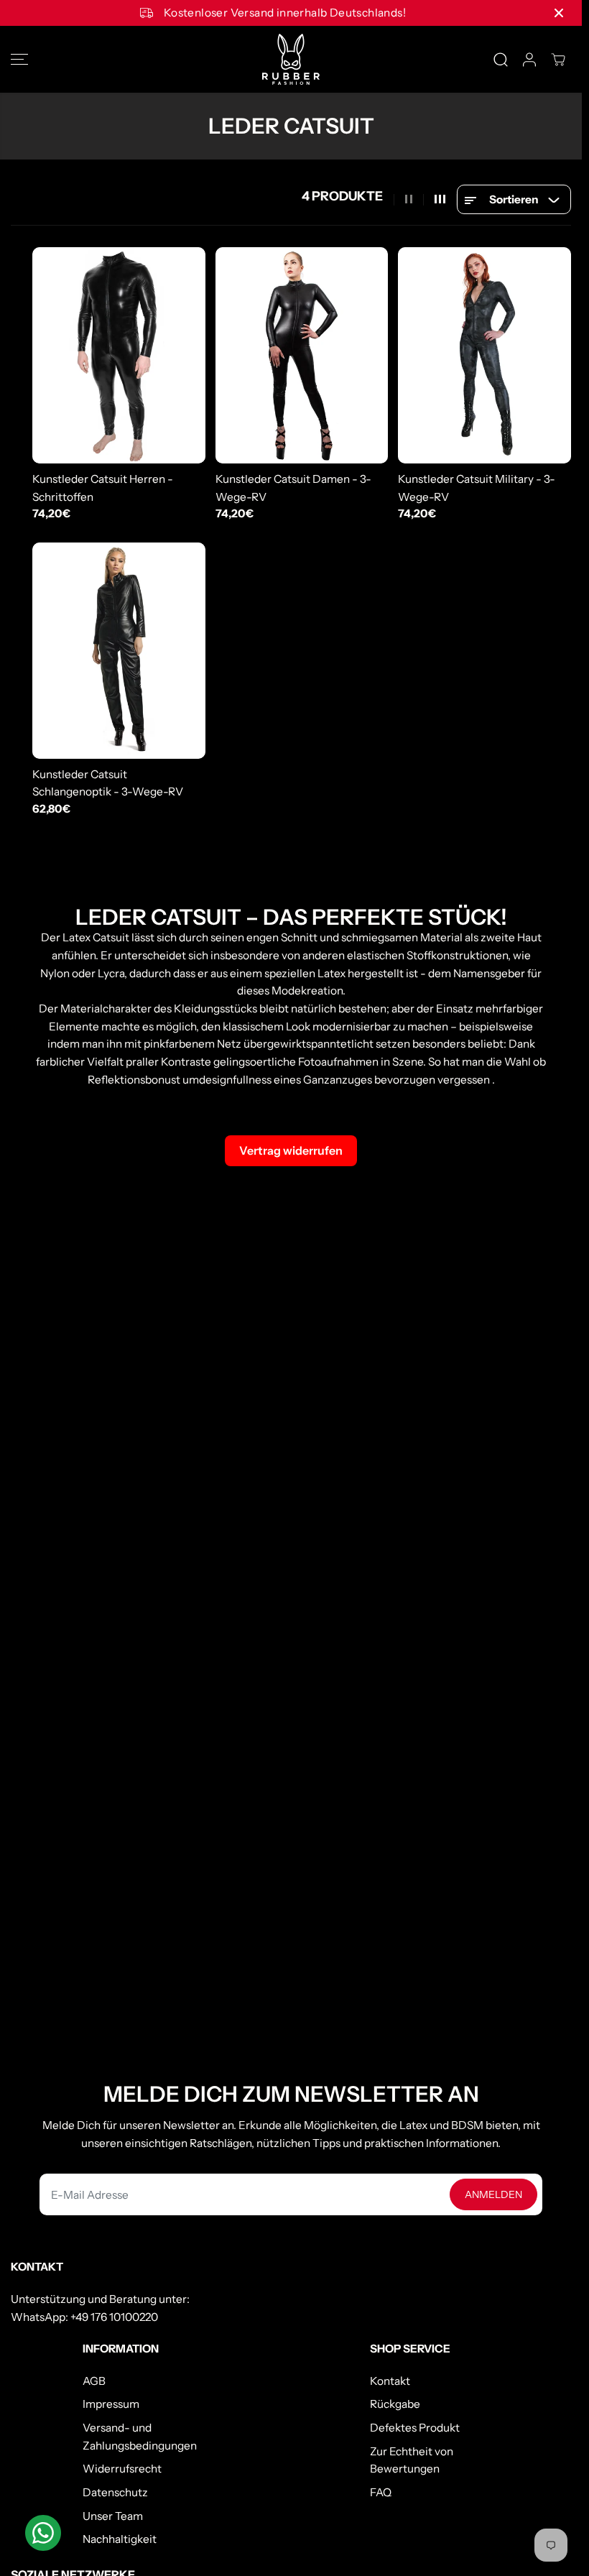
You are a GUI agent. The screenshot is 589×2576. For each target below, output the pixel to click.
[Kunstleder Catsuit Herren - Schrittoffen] (119, 355)
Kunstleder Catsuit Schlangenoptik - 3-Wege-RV (108, 783)
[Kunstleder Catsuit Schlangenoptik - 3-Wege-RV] (119, 651)
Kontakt (390, 2381)
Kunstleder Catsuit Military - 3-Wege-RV (477, 488)
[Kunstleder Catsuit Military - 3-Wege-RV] (484, 355)
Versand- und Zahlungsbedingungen (140, 2437)
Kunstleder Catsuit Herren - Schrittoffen (103, 488)
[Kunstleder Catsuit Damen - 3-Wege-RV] (302, 355)
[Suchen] (501, 60)
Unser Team (113, 2516)
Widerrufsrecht (122, 2469)
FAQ (381, 2492)
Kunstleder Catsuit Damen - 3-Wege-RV (293, 488)
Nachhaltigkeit (120, 2539)
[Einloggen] (529, 60)
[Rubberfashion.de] (291, 59)
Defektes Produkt (415, 2428)
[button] (19, 59)
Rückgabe (395, 2404)
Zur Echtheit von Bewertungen (412, 2460)
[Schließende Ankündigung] (559, 13)
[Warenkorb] (558, 60)
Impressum (111, 2404)
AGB (94, 2381)
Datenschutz (115, 2492)
